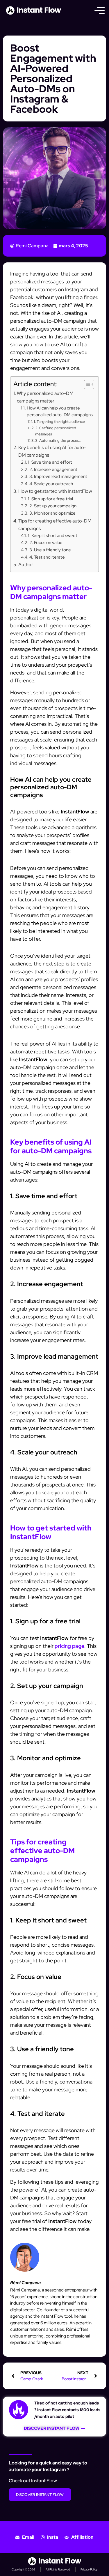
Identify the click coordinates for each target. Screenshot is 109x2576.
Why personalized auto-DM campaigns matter (45, 397)
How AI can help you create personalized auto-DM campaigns (60, 411)
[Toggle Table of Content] (86, 384)
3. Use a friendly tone (50, 550)
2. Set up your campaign (53, 506)
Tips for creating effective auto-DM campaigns (55, 525)
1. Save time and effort (50, 462)
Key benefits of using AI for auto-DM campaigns (52, 451)
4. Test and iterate (47, 557)
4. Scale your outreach (51, 484)
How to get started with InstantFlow (55, 491)
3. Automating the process (58, 440)
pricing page (69, 1646)
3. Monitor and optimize (52, 513)
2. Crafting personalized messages (56, 431)
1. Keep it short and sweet (53, 535)
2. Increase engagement (53, 469)
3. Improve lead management (58, 476)
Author (26, 564)
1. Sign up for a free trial (50, 499)
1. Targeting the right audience (59, 422)
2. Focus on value (46, 542)
